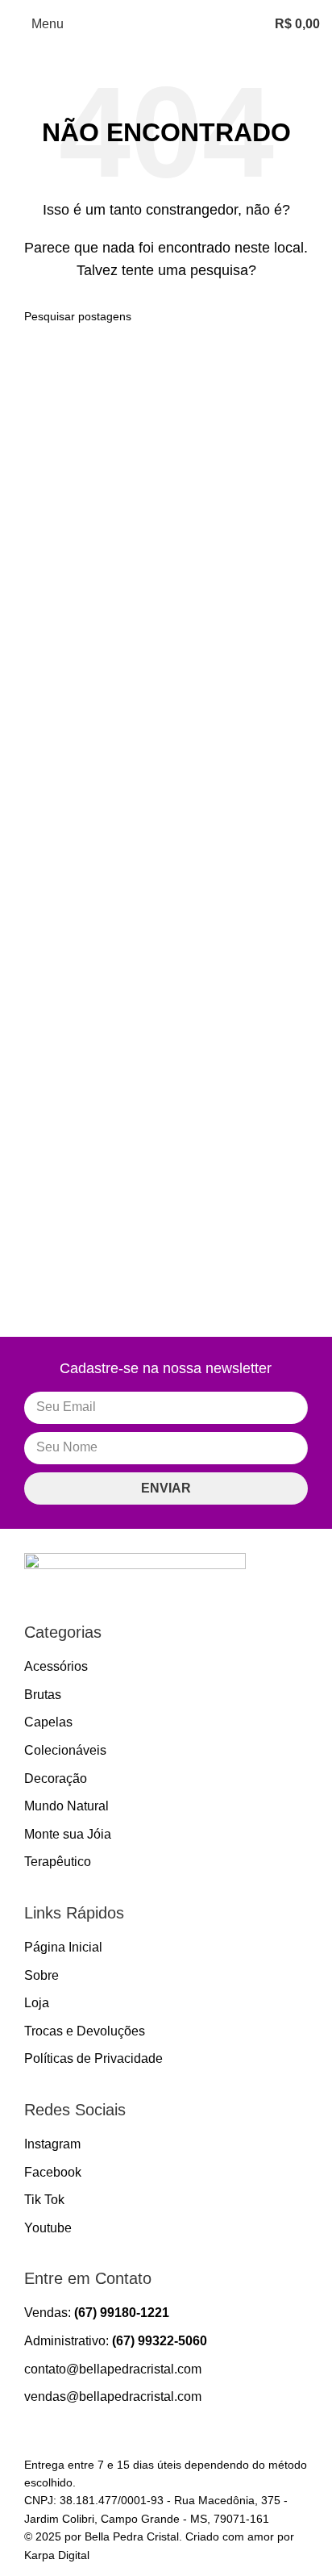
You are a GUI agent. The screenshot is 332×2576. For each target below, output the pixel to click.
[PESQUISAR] (301, 316)
